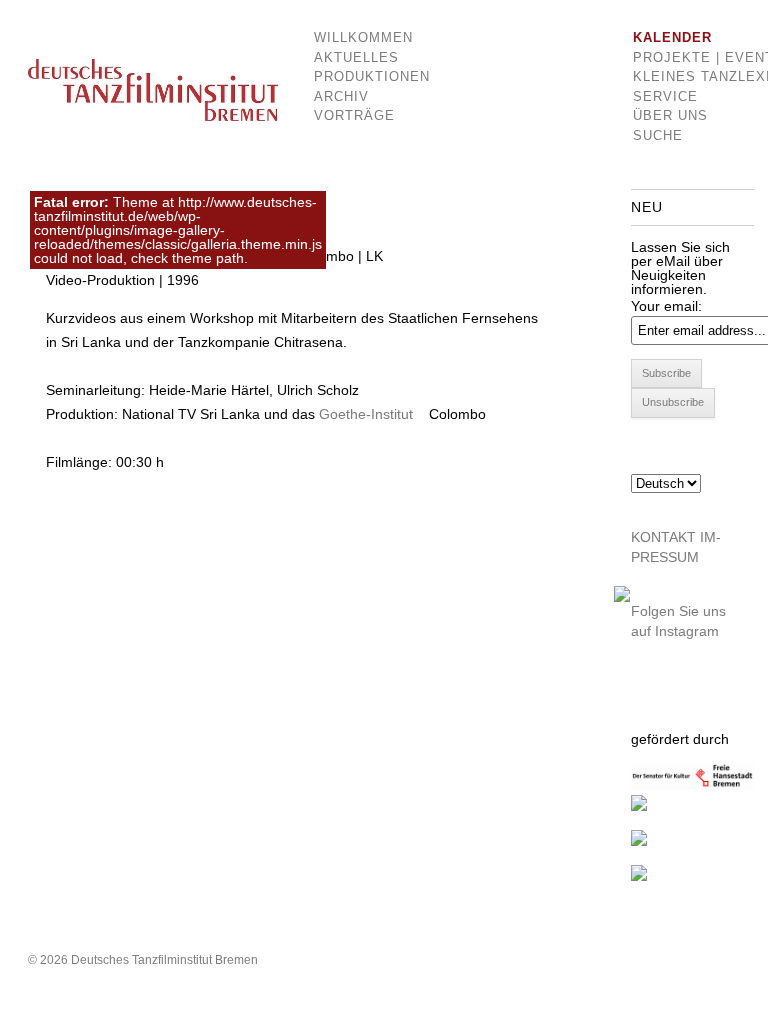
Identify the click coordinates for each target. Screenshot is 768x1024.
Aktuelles (356, 57)
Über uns (670, 115)
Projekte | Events (680, 57)
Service (665, 96)
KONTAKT (663, 537)
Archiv (341, 96)
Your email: (666, 306)
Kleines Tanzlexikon (680, 76)
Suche (658, 135)
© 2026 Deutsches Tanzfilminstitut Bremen (143, 960)
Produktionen (357, 76)
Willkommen (357, 37)
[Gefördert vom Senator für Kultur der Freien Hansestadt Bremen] (692, 785)
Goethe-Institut (366, 414)
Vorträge (354, 115)
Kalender (672, 37)
